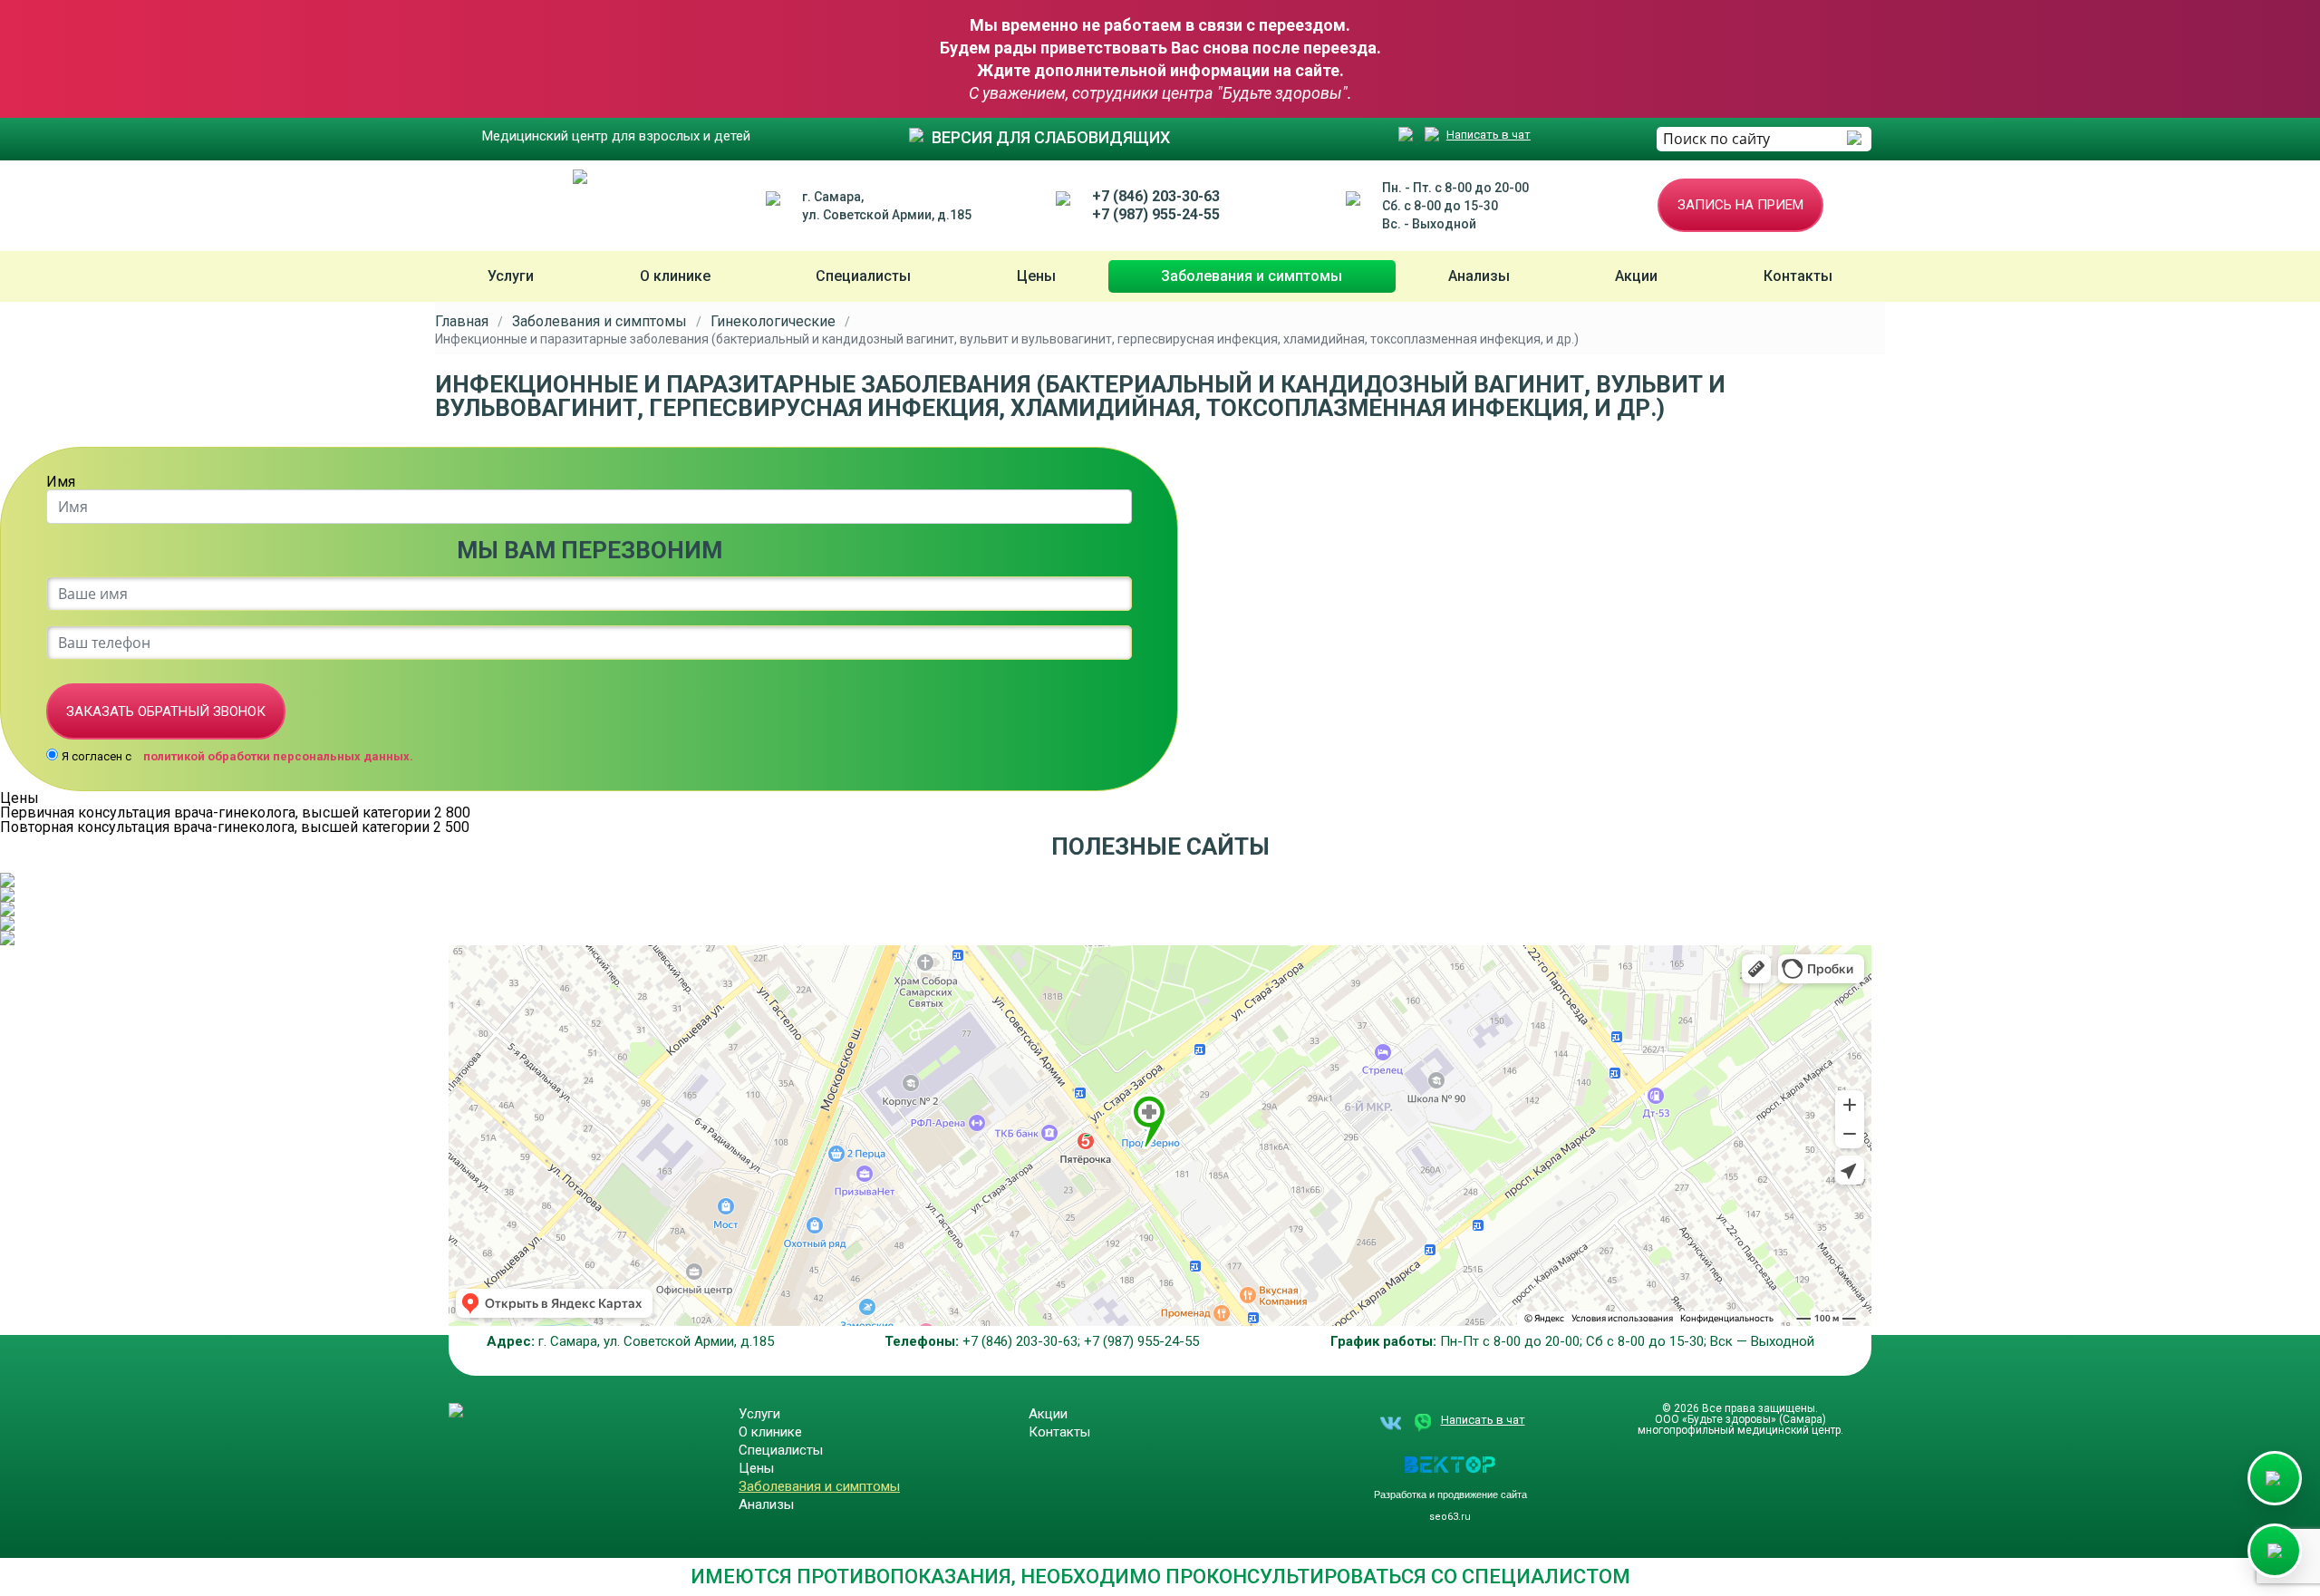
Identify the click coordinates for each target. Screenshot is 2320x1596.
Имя (61, 482)
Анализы (1479, 276)
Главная (462, 322)
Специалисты (863, 276)
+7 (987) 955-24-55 (1156, 214)
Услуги (511, 276)
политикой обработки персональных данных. (278, 756)
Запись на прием (1740, 205)
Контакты (1798, 276)
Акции (1636, 276)
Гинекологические (773, 322)
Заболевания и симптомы (1252, 276)
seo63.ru (1450, 1517)
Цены (1036, 276)
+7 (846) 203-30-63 (1156, 196)
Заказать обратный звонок (166, 711)
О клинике (675, 276)
